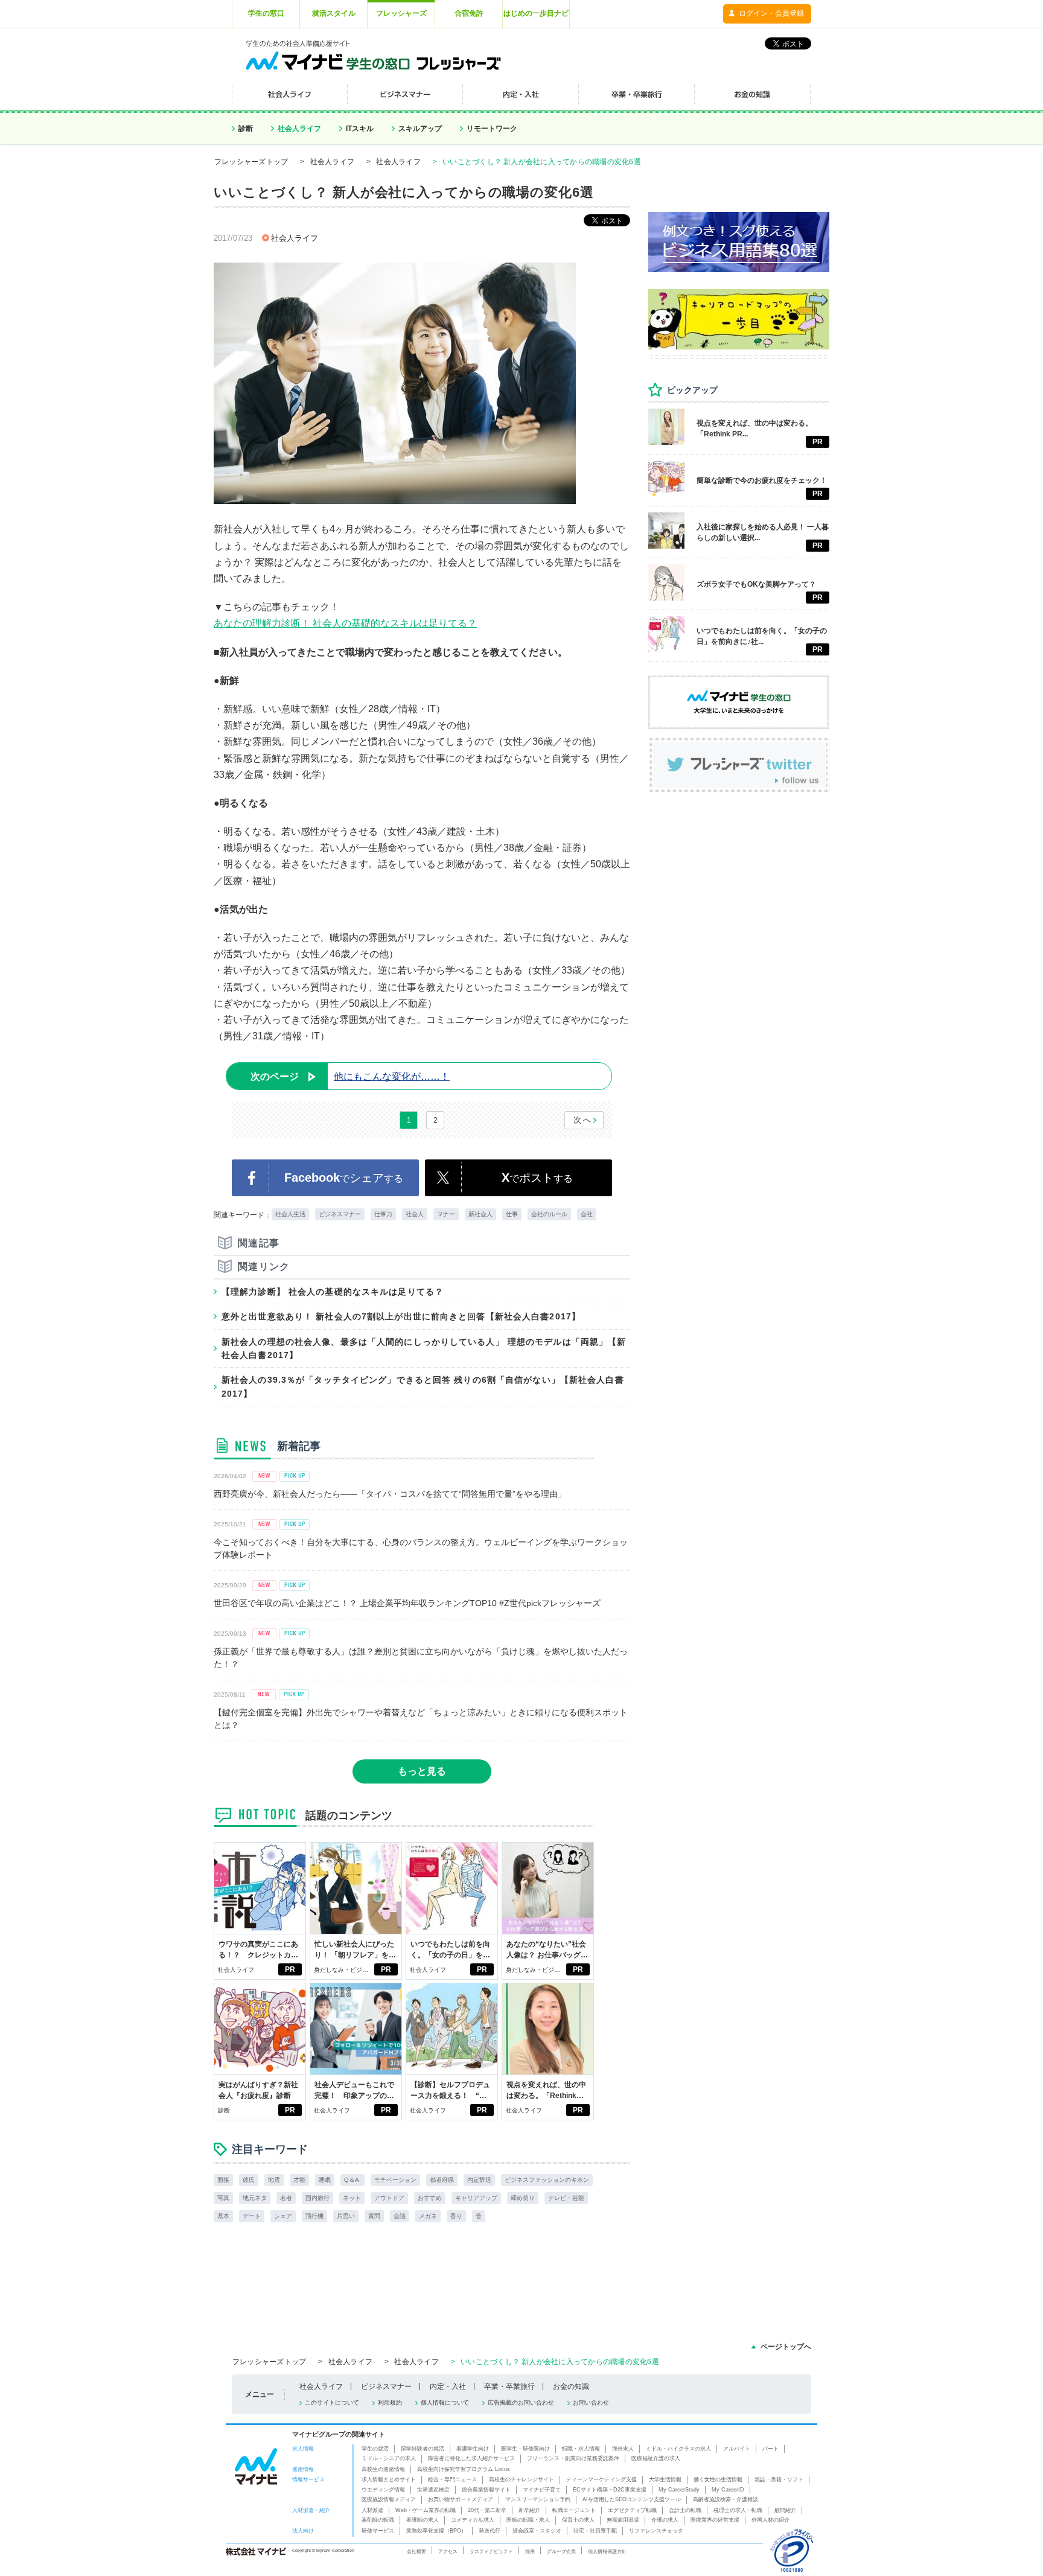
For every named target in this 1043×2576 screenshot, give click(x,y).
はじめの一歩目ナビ (536, 13)
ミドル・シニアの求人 (389, 2458)
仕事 (512, 1214)
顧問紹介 (785, 2510)
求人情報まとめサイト (389, 2479)
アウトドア (389, 2198)
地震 (274, 2180)
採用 (530, 2551)
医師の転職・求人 (528, 2520)
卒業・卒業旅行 (509, 2386)
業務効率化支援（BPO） (436, 2531)
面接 (223, 2180)
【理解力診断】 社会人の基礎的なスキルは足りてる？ (333, 1292)
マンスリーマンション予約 (538, 2499)
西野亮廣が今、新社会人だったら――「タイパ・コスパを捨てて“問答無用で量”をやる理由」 (390, 1494)
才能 (299, 2180)
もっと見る (422, 1771)
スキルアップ (420, 129)
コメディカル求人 (473, 2520)
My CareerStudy (679, 2490)
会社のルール (549, 1214)
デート (252, 2216)
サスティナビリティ (491, 2551)
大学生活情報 (665, 2479)
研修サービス (378, 2531)
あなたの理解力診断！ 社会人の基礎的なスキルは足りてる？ (345, 623)
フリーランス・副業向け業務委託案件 (573, 2458)
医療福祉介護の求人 (656, 2458)
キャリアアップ (476, 2198)
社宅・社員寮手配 (595, 2531)
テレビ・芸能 (566, 2198)
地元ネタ (255, 2198)
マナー (446, 1214)
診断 (246, 129)
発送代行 (490, 2531)
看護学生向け (473, 2449)
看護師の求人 (423, 2520)
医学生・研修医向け (525, 2449)
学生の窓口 (266, 13)
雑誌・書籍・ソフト (779, 2479)
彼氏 (249, 2180)
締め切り (523, 2198)
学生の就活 (375, 2449)
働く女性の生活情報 (718, 2479)
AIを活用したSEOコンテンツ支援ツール (632, 2499)
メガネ (428, 2216)
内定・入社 (448, 2386)
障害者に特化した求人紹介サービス (471, 2458)
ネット (352, 2198)
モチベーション (395, 2180)
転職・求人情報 (581, 2449)
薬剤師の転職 (378, 2520)
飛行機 (314, 2216)
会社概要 (416, 2551)
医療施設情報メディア (389, 2499)
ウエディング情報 (383, 2490)
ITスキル (360, 129)
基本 (223, 2216)
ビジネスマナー (340, 1214)
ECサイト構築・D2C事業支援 (610, 2490)
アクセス (448, 2551)
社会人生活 (290, 1214)
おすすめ (430, 2198)
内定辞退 (479, 2180)
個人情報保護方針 (607, 2551)
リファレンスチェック (656, 2531)
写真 (223, 2198)
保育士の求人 (578, 2520)
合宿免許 (469, 13)
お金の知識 (571, 2386)
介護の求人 (665, 2520)
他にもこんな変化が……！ (350, 1076)
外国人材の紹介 (770, 2520)
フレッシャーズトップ (251, 162)
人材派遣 (372, 2510)
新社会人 (480, 1214)
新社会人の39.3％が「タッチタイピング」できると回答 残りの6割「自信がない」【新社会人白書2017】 (423, 1386)
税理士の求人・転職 (738, 2510)
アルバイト (737, 2449)
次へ (583, 1120)
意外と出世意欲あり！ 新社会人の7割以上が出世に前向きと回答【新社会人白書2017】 (401, 1316)
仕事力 (383, 1214)
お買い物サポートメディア (461, 2499)
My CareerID (728, 2490)
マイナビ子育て (542, 2490)
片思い (346, 2216)
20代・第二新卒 (487, 2510)
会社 (587, 1214)
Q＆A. (352, 2180)
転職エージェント (574, 2510)
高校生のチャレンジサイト (521, 2479)
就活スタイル (334, 13)
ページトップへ (786, 2347)
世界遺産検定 (433, 2490)
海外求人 (623, 2449)
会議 (400, 2216)
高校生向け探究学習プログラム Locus (464, 2469)
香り (456, 2216)
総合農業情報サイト (486, 2490)
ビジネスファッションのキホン (547, 2180)
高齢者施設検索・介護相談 (726, 2499)
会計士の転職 (685, 2510)
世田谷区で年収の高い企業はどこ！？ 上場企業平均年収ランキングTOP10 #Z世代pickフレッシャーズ (407, 1603)
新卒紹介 (529, 2510)
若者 (286, 2198)
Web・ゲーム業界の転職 (426, 2510)
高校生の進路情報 (383, 2469)
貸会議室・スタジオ (537, 2531)
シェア (283, 2216)
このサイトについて (332, 2402)
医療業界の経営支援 (715, 2520)
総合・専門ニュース (452, 2479)
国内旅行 (317, 2198)
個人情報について (445, 2402)
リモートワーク (492, 129)
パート (770, 2449)
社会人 (415, 1214)
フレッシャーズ (401, 13)
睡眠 (325, 2180)
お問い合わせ (591, 2402)
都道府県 (442, 2180)
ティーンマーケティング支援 (601, 2479)
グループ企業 (561, 2551)
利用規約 (390, 2402)
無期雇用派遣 (623, 2520)
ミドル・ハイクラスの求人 (678, 2449)
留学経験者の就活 (423, 2449)
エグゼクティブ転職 (632, 2510)
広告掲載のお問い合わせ (521, 2402)
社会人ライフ (299, 129)
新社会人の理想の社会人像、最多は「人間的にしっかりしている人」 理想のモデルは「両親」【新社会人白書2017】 (424, 1348)
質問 (374, 2216)
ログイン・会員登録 (771, 13)
